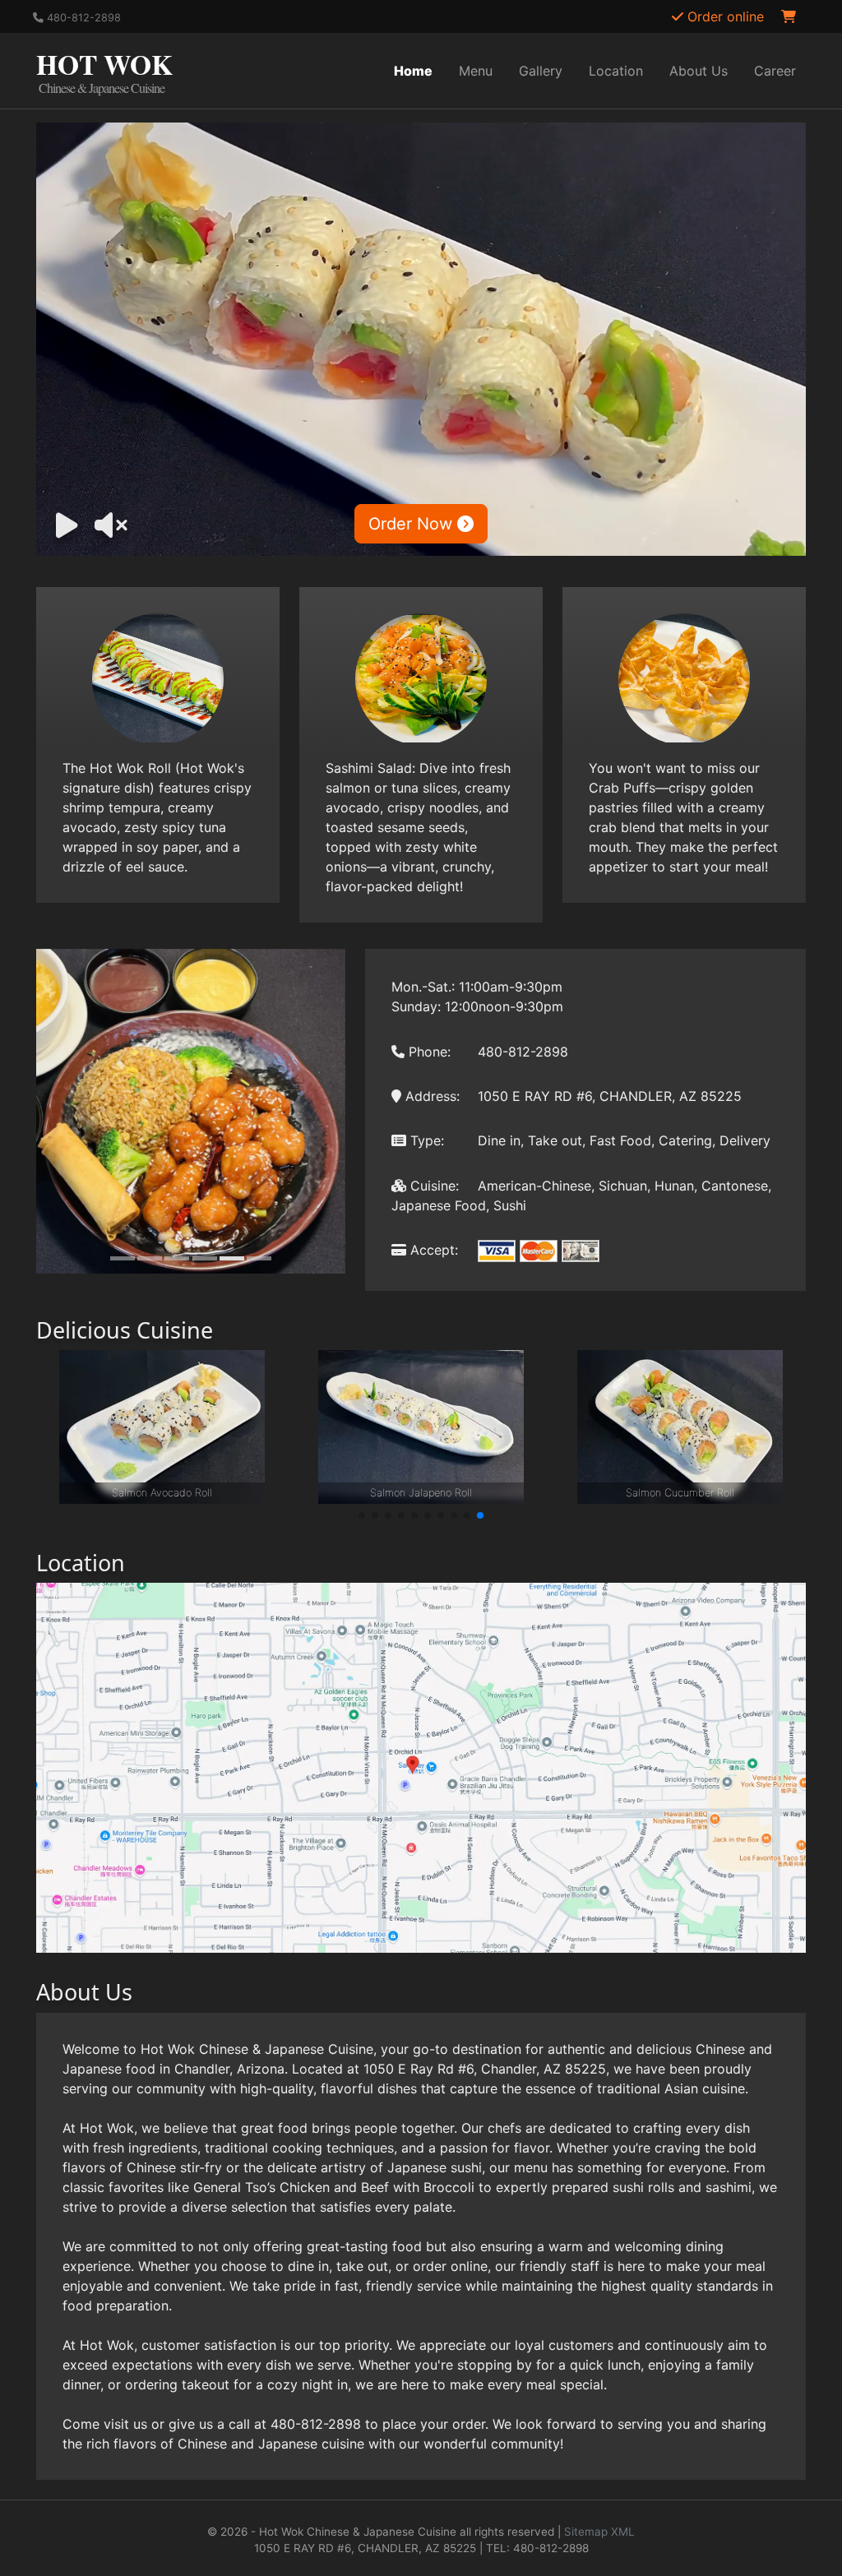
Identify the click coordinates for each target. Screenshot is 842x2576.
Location (616, 71)
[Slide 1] (123, 1258)
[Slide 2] (150, 1258)
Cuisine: (433, 1186)
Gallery (541, 71)
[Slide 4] (205, 1258)
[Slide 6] (259, 1258)
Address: (430, 1096)
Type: (425, 1140)
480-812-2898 (82, 18)
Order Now (413, 524)
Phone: (428, 1052)
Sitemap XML (599, 2532)
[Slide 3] (177, 1258)
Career (775, 71)
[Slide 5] (232, 1258)
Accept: (432, 1250)
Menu (476, 71)
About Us (699, 71)
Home (413, 71)
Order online (724, 16)
